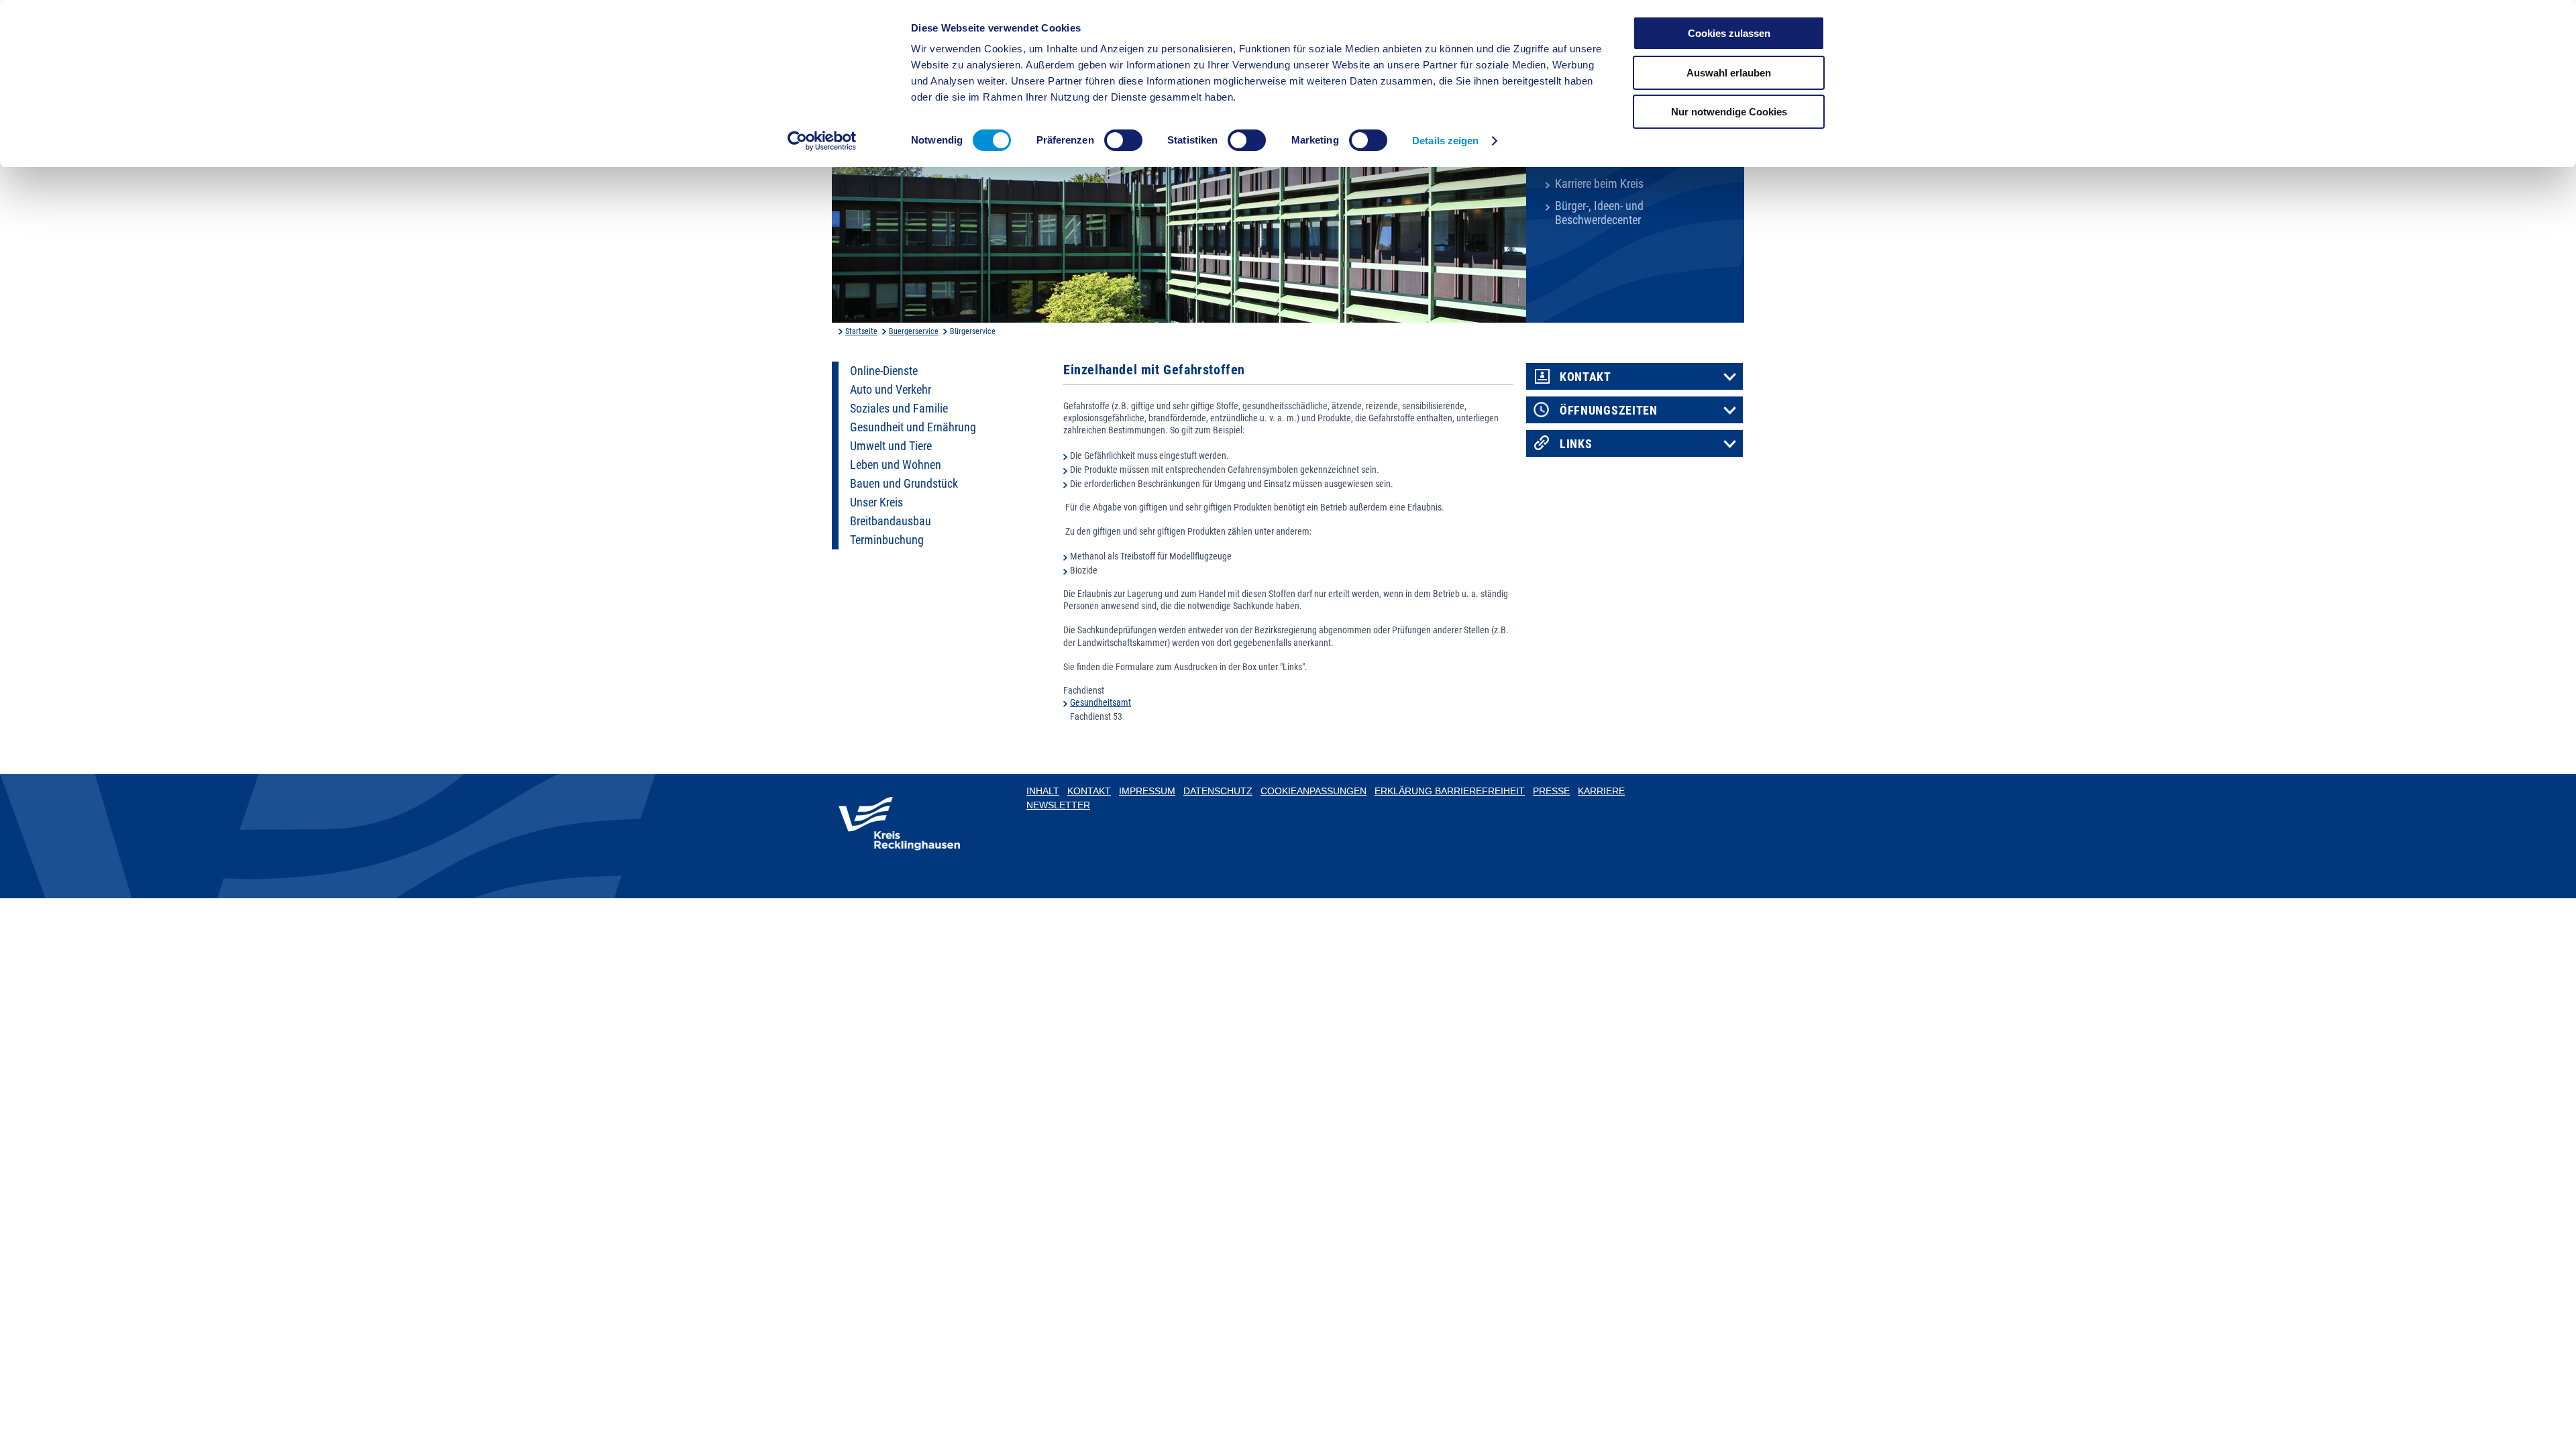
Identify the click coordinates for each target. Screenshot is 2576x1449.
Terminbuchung (887, 540)
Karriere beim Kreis (1599, 184)
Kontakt (1586, 377)
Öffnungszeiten (1609, 411)
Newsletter (1058, 805)
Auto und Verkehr (891, 390)
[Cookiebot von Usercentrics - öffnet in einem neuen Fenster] (822, 141)
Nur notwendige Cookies (1729, 112)
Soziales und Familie (899, 409)
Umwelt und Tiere (891, 446)
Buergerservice (914, 331)
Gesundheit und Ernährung (913, 427)
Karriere (1601, 791)
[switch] (1123, 140)
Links (1576, 444)
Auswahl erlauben (1729, 73)
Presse (1551, 791)
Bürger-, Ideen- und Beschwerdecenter (1599, 213)
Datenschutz (1218, 791)
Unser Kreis (876, 502)
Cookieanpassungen (1313, 791)
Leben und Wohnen (896, 465)
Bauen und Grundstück (904, 484)
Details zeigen (1445, 141)
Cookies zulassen (1729, 33)
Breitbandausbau (891, 521)
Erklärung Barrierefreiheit (1450, 791)
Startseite (861, 331)
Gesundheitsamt (1101, 702)
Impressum (1147, 791)
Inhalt (1043, 791)
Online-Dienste (884, 371)
